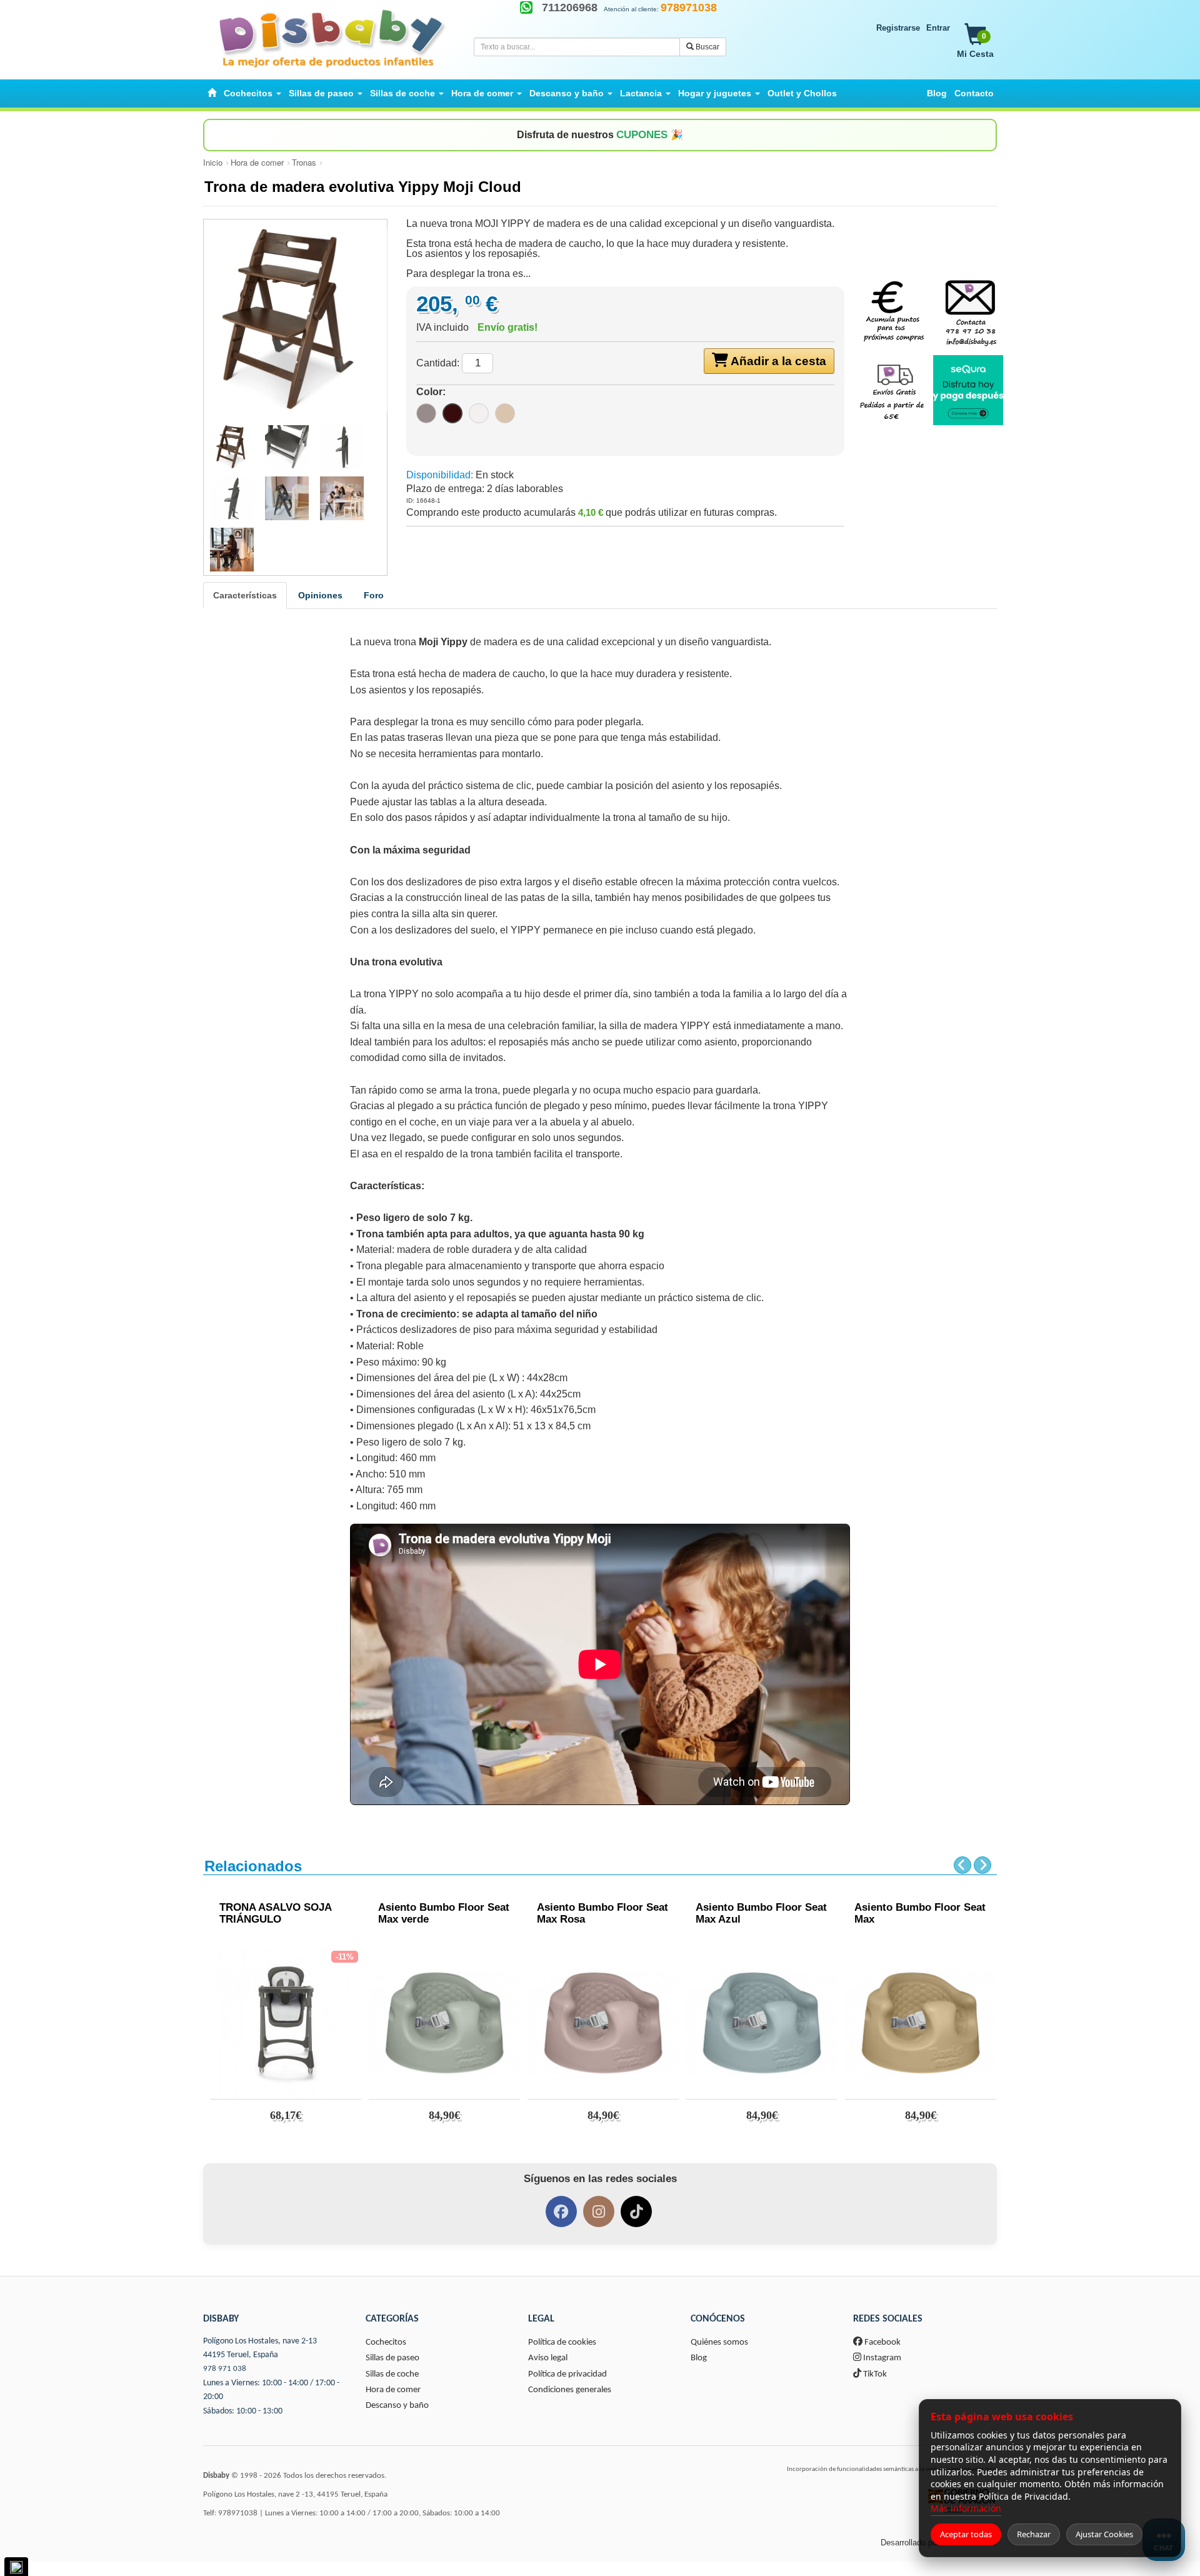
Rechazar (1034, 2534)
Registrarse (898, 28)
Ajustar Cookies (1104, 2534)
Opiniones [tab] (320, 595)
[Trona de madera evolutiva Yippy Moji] (295, 320)
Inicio (213, 162)
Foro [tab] (374, 595)
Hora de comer (257, 162)
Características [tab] (245, 595)
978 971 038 (225, 2369)
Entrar (938, 28)
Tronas (304, 162)
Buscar (707, 47)
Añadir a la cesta (777, 361)
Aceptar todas (966, 2534)
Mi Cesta (975, 45)
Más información (966, 2508)
